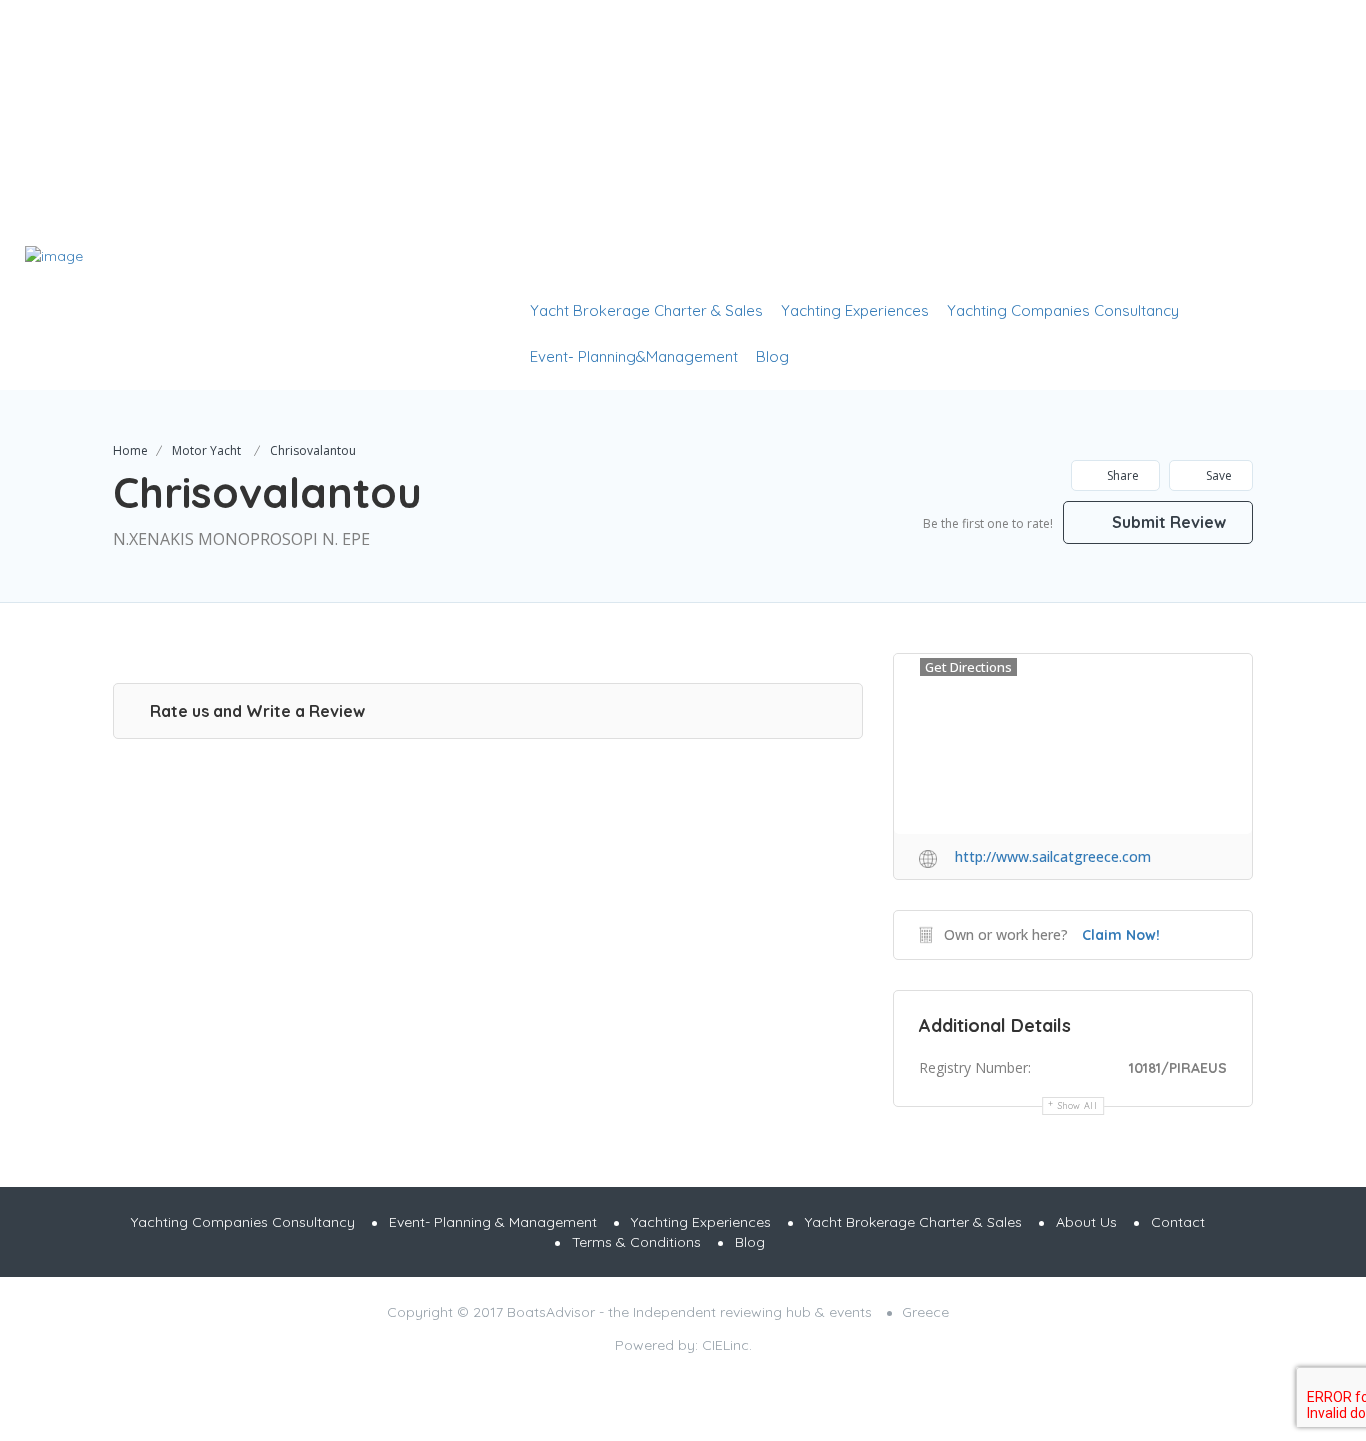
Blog (772, 356)
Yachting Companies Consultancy (1063, 310)
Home (130, 450)
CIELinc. (727, 1345)
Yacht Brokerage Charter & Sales (646, 310)
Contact (1178, 1222)
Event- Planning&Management (634, 356)
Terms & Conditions (636, 1242)
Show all (1078, 1105)
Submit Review (1167, 522)
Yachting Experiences (855, 310)
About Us (1086, 1222)
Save (1217, 475)
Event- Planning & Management (493, 1222)
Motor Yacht (206, 450)
